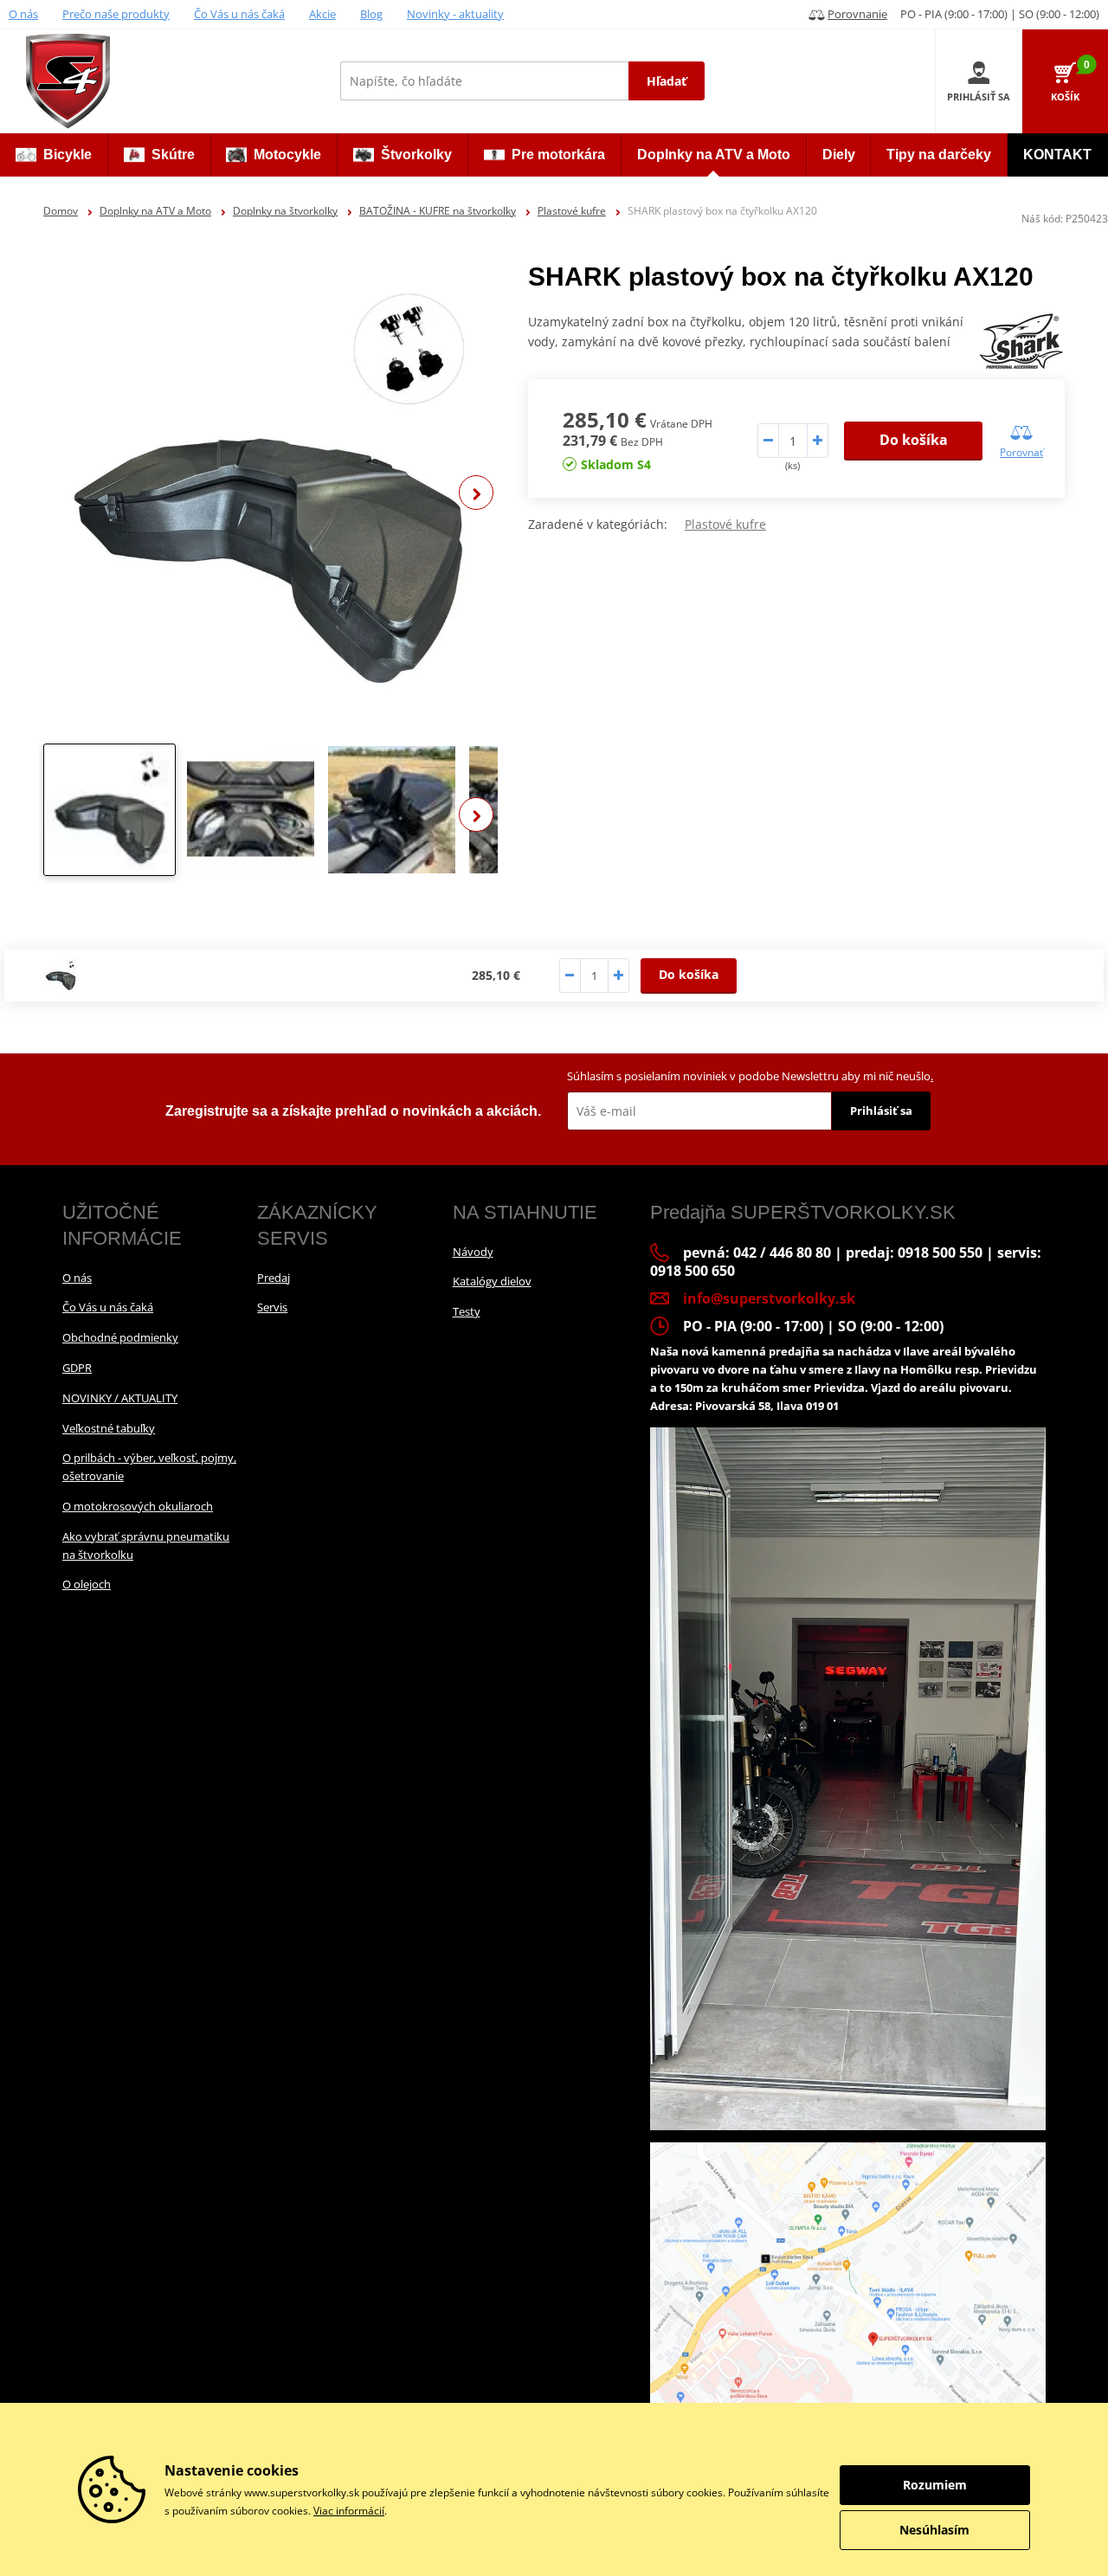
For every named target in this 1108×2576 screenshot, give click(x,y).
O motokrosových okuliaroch (138, 1506)
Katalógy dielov (492, 1281)
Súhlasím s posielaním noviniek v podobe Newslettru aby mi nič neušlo (750, 1076)
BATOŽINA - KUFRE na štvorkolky (438, 211)
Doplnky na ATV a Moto (155, 211)
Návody (473, 1252)
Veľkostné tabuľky (109, 1428)
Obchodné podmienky (120, 1337)
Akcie (322, 14)
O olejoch (87, 1584)
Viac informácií (349, 2511)
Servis (272, 1307)
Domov (61, 211)
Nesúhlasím (934, 2530)
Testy (467, 1311)
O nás (23, 14)
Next (476, 493)
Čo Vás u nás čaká (239, 14)
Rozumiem (935, 2485)
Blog (371, 14)
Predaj (274, 1278)
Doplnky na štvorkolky (285, 211)
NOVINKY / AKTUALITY (120, 1398)
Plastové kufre (572, 211)
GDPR (77, 1368)
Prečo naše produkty (116, 14)
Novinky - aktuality (455, 14)
